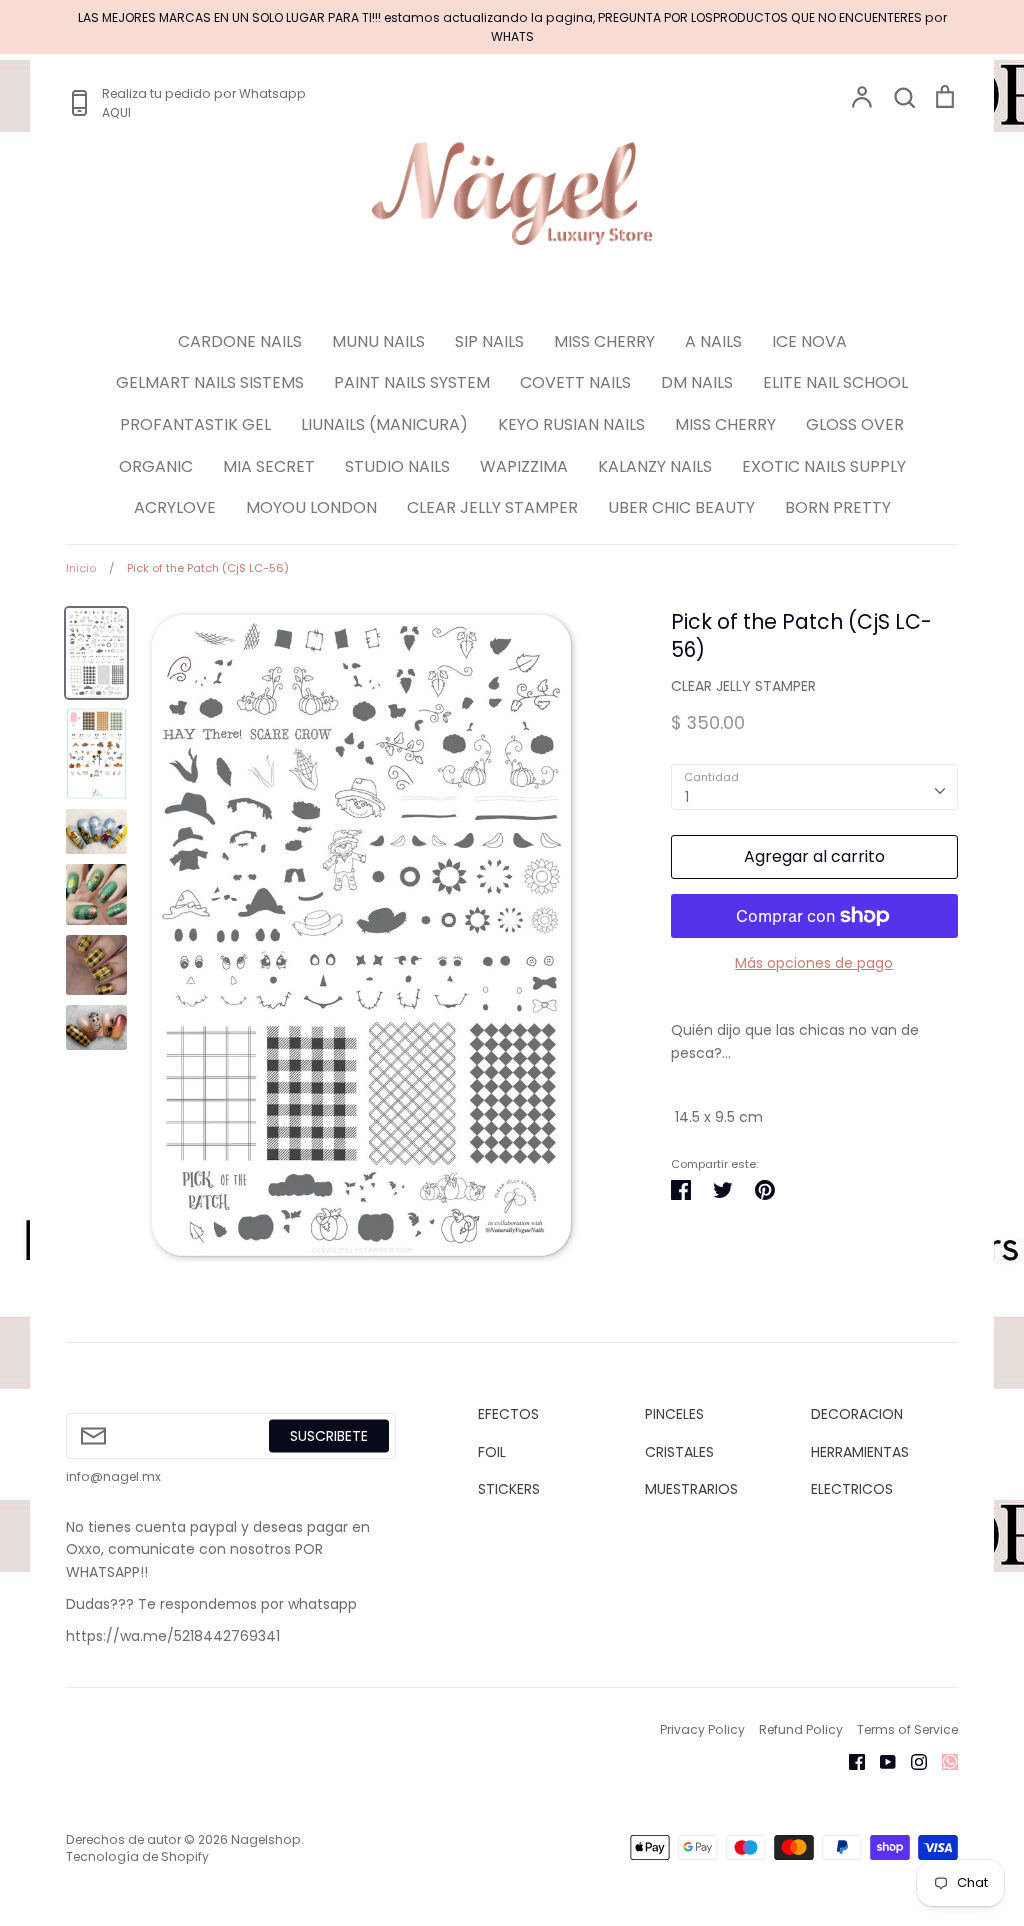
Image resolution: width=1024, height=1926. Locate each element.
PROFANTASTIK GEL (195, 424)
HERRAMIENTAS (860, 1452)
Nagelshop (266, 1839)
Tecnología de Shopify (137, 1856)
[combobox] (814, 787)
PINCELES (674, 1414)
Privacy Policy (702, 1729)
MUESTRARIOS (691, 1489)
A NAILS (713, 341)
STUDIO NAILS (397, 466)
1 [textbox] (687, 797)
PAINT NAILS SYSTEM (412, 382)
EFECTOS (508, 1414)
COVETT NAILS (575, 382)
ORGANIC (156, 466)
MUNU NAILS (378, 341)
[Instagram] (911, 1761)
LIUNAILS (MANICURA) (384, 424)
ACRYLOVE (175, 507)
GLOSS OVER (855, 424)
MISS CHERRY (604, 341)
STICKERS (509, 1489)
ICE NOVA (809, 341)
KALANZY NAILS (655, 466)
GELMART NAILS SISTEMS (210, 382)
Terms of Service (907, 1729)
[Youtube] (880, 1761)
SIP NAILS (489, 341)
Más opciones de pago (814, 963)
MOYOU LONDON (311, 507)
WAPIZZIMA (524, 466)
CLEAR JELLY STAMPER (492, 507)
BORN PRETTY (838, 507)
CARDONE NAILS (240, 341)
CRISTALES (679, 1452)
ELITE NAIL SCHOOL (835, 382)
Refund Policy (801, 1729)
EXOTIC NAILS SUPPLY (824, 466)
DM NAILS (697, 382)
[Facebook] (849, 1761)
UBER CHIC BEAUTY (681, 507)
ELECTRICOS (852, 1489)
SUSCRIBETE (329, 1435)
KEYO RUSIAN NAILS (571, 424)
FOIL (492, 1452)
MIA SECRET (269, 466)
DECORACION (857, 1414)
